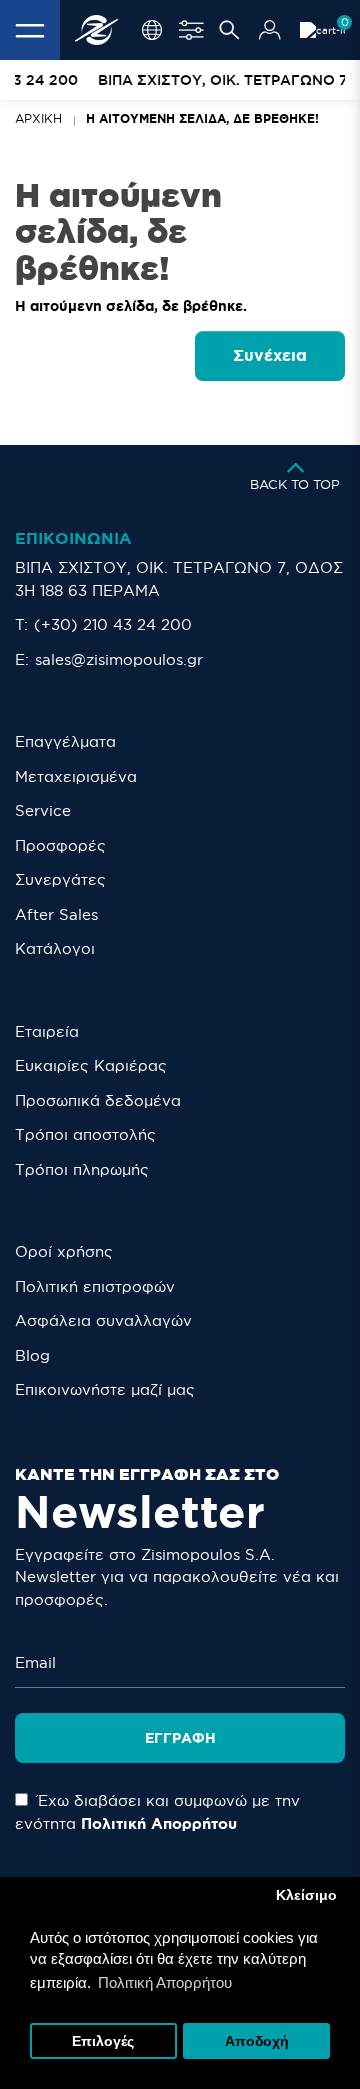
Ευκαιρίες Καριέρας (91, 1065)
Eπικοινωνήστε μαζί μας (105, 1389)
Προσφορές (60, 845)
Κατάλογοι (55, 948)
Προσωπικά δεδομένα (98, 1100)
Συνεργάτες (60, 879)
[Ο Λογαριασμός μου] (270, 30)
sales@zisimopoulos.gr (119, 659)
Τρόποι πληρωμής (82, 1169)
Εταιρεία (47, 1031)
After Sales (56, 914)
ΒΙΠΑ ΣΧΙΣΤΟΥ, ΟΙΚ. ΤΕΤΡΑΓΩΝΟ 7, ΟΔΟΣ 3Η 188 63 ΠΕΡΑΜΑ (179, 579)
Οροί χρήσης (64, 1251)
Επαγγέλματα (65, 741)
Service (43, 810)
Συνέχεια (270, 355)
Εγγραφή (180, 1738)
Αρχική (38, 118)
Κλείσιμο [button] (306, 1895)
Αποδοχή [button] (257, 2041)
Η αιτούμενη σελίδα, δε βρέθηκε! (202, 118)
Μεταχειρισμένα (76, 776)
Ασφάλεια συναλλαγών (103, 1320)
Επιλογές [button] (103, 2041)
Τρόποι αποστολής (85, 1134)
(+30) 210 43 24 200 (113, 624)
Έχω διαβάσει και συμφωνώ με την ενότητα (157, 1812)
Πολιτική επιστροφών (95, 1286)
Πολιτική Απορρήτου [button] (165, 1982)
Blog (32, 1355)
